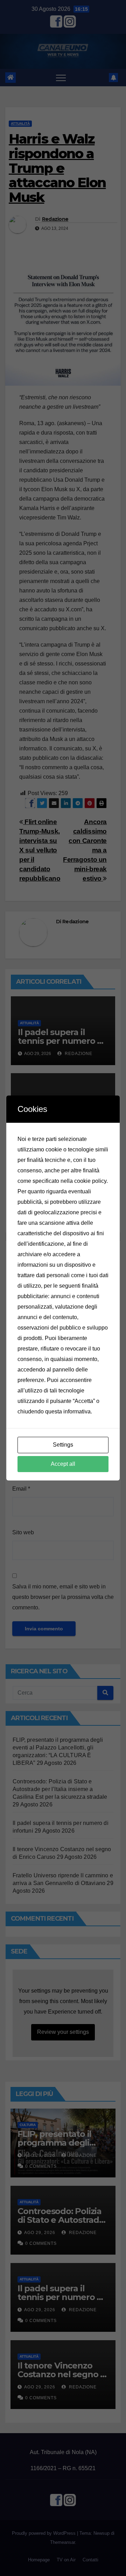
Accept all (63, 1464)
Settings (63, 1445)
